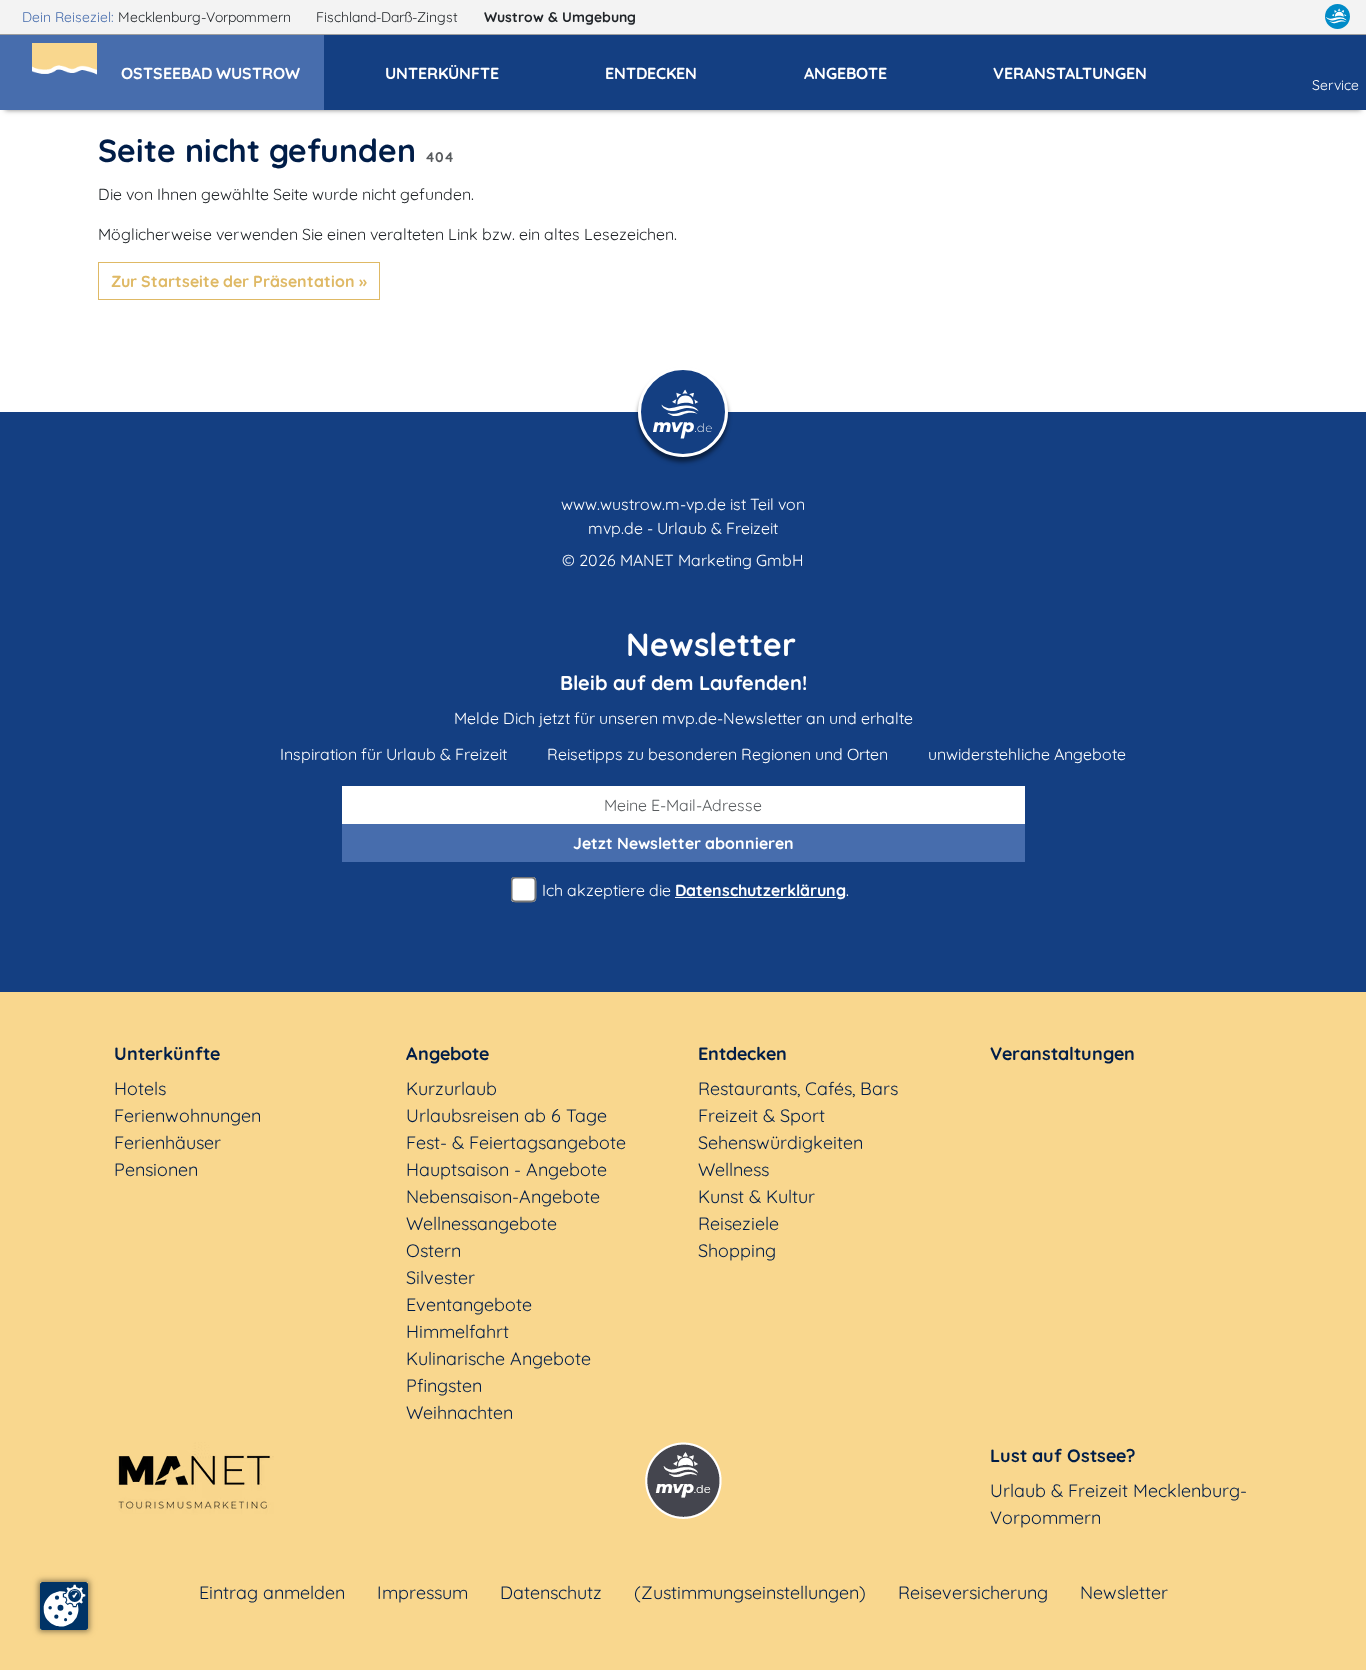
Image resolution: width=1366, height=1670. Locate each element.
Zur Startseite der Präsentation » (239, 281)
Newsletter (1124, 1592)
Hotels (140, 1088)
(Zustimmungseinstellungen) (750, 1592)
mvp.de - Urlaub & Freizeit (683, 528)
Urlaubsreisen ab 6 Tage (506, 1115)
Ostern (433, 1250)
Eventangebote (469, 1304)
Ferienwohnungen (187, 1115)
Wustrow (560, 17)
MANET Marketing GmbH (712, 560)
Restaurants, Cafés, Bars (798, 1088)
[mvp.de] (1337, 17)
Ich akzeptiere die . (693, 890)
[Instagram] (1295, 17)
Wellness (733, 1169)
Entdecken (742, 1053)
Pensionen (156, 1169)
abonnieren (683, 843)
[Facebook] (1250, 17)
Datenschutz (551, 1592)
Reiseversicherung (973, 1592)
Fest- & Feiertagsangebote (516, 1142)
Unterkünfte (167, 1053)
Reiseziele (738, 1223)
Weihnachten (459, 1412)
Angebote (447, 1053)
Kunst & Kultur (756, 1196)
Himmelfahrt (457, 1331)
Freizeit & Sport (761, 1115)
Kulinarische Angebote (498, 1358)
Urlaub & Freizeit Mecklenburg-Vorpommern (1118, 1504)
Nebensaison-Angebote (503, 1196)
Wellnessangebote (481, 1223)
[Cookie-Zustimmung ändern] (64, 1606)
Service (1335, 85)
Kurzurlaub (451, 1088)
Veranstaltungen (1062, 1053)
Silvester (440, 1277)
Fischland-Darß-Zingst (389, 17)
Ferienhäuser (167, 1142)
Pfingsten (444, 1385)
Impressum (422, 1592)
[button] (222, 64)
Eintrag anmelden (272, 1592)
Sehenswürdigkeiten (780, 1142)
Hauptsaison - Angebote (506, 1169)
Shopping (737, 1250)
